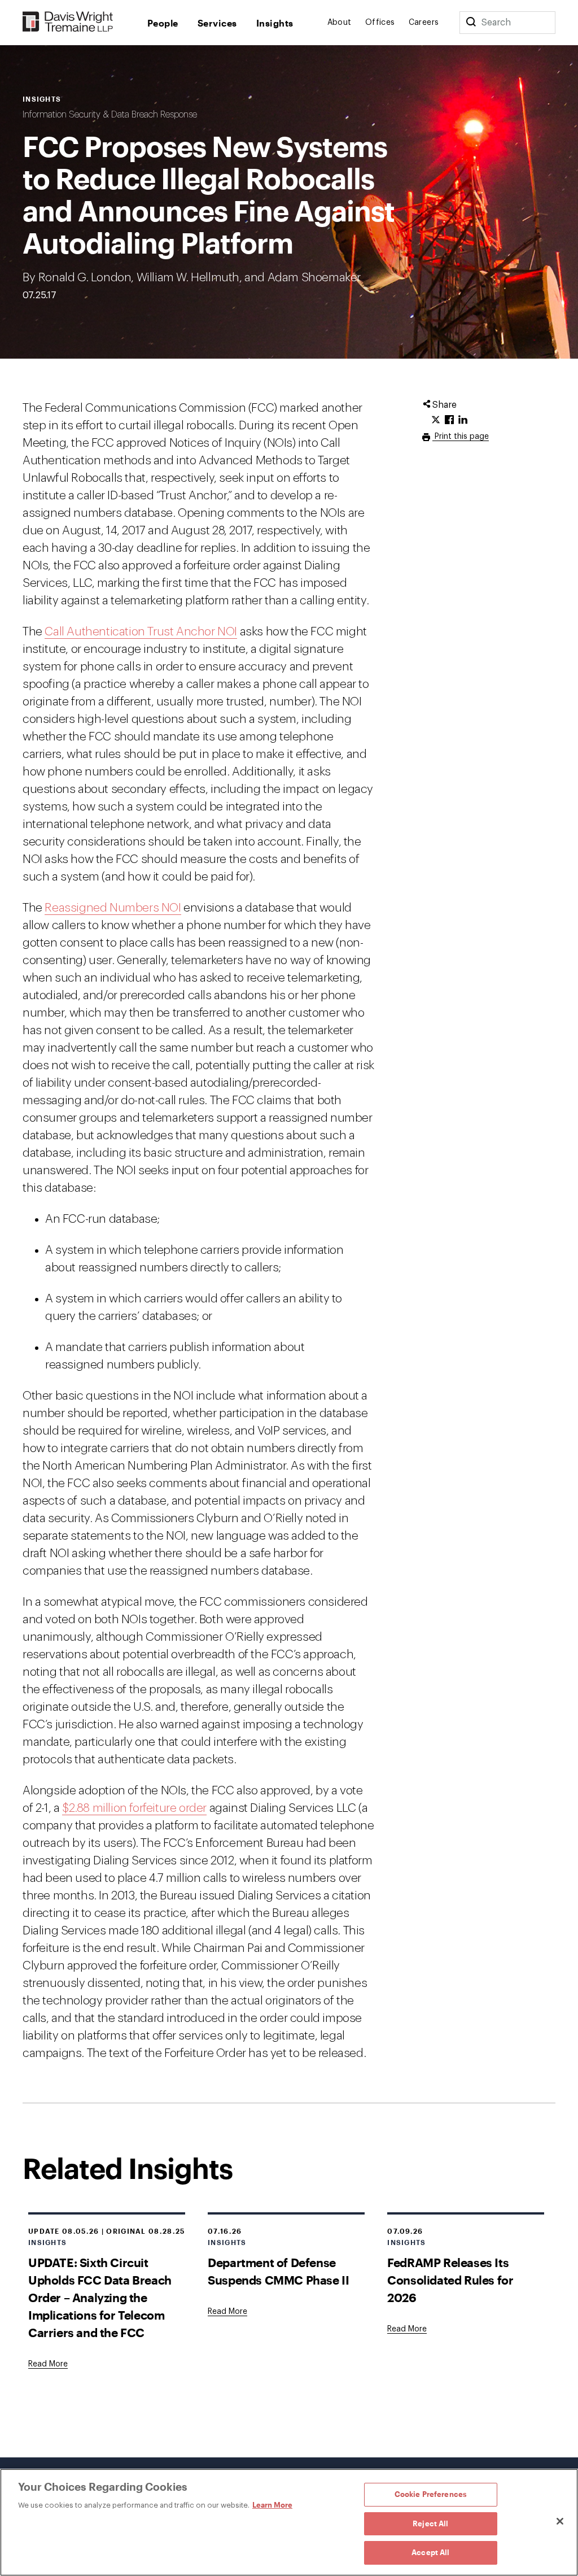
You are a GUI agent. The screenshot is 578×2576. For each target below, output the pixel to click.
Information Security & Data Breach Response (110, 115)
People (163, 23)
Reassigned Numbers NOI (113, 908)
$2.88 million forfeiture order (134, 1808)
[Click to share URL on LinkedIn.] (463, 420)
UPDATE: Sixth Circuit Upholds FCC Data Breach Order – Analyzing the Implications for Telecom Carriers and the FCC (100, 2297)
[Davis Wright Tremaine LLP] (68, 22)
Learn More (272, 2505)
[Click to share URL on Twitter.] (436, 420)
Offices (380, 23)
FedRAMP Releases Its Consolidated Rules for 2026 (450, 2280)
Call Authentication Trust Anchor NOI (141, 632)
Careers (424, 23)
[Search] (471, 23)
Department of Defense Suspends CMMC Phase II (278, 2271)
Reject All (430, 2523)
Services (217, 23)
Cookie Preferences (431, 2494)
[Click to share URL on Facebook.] (449, 420)
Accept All (430, 2552)
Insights (275, 23)
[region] (289, 2522)
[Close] (560, 2521)
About (340, 23)
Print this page (461, 437)
